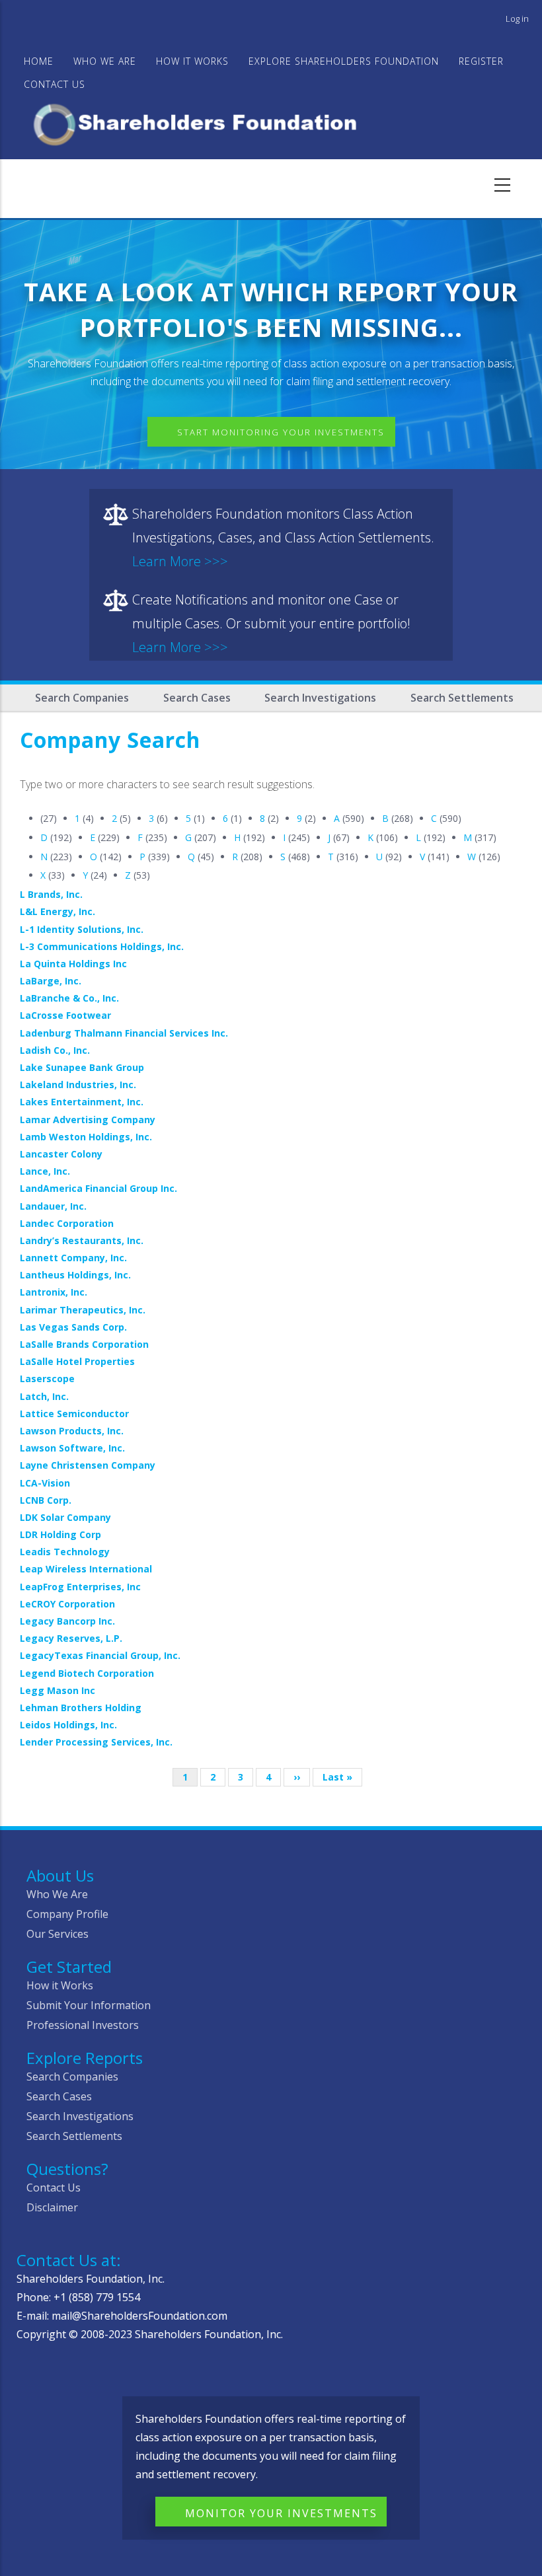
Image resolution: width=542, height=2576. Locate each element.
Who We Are (57, 1894)
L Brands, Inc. (51, 894)
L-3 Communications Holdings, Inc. (102, 946)
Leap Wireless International (86, 1569)
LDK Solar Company (65, 1517)
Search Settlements (462, 698)
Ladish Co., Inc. (55, 1050)
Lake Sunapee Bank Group (82, 1067)
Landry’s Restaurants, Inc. (82, 1240)
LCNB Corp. (46, 1500)
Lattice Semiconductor (74, 1414)
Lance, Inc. (45, 1171)
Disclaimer (52, 2207)
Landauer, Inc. (53, 1206)
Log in (517, 18)
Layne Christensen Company (88, 1465)
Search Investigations (320, 698)
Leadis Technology (65, 1552)
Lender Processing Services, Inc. (96, 1742)
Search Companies (82, 698)
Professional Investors (83, 2025)
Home (39, 61)
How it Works (60, 1985)
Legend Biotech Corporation (87, 1673)
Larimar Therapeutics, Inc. (83, 1310)
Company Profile (67, 1914)
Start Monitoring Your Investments (281, 432)
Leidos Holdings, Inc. (68, 1725)
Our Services (58, 1934)
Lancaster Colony (61, 1154)
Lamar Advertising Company (88, 1120)
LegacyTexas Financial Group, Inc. (100, 1655)
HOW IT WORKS (192, 61)
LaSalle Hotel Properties (77, 1361)
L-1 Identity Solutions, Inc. (82, 929)
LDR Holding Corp (60, 1534)
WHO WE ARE (105, 61)
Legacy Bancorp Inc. (67, 1621)
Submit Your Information (89, 2005)
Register (481, 61)
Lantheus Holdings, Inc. (75, 1275)
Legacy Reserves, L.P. (71, 1638)
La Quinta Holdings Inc (73, 964)
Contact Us (55, 84)
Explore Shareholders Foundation (344, 61)
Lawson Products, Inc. (72, 1431)
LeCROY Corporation (67, 1604)
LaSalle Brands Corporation (84, 1344)
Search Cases (197, 698)
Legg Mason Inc (58, 1690)
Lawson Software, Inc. (72, 1448)
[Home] (201, 123)
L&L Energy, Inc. (58, 911)
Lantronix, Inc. (54, 1292)
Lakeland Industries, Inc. (78, 1085)
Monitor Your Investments (281, 2513)
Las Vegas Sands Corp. (73, 1327)
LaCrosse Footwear (65, 1015)
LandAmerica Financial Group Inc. (98, 1188)
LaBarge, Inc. (51, 981)
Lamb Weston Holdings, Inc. (86, 1137)
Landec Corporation (67, 1223)
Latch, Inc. (44, 1396)
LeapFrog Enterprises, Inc (80, 1587)
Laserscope (47, 1379)
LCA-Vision (45, 1483)
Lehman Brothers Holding (81, 1708)
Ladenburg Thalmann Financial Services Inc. (124, 1033)
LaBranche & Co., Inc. (69, 998)
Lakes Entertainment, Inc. (82, 1102)
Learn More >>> (180, 561)
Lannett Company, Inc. (73, 1258)
